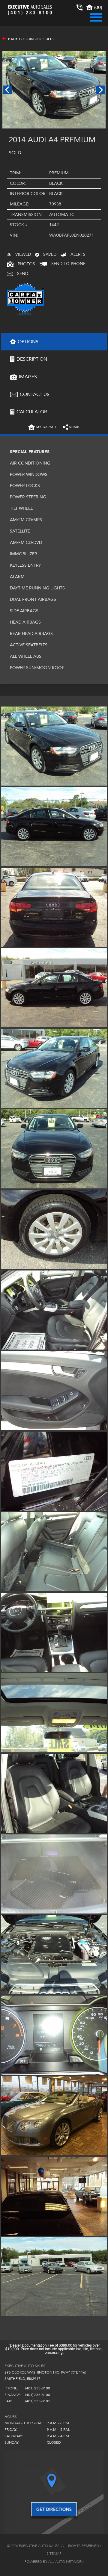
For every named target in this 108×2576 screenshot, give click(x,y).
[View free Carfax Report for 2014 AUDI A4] (25, 316)
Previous (8, 90)
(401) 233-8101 (38, 2401)
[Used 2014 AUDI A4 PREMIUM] (54, 90)
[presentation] (54, 341)
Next (100, 90)
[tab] (54, 341)
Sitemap (54, 2554)
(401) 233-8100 (38, 2388)
